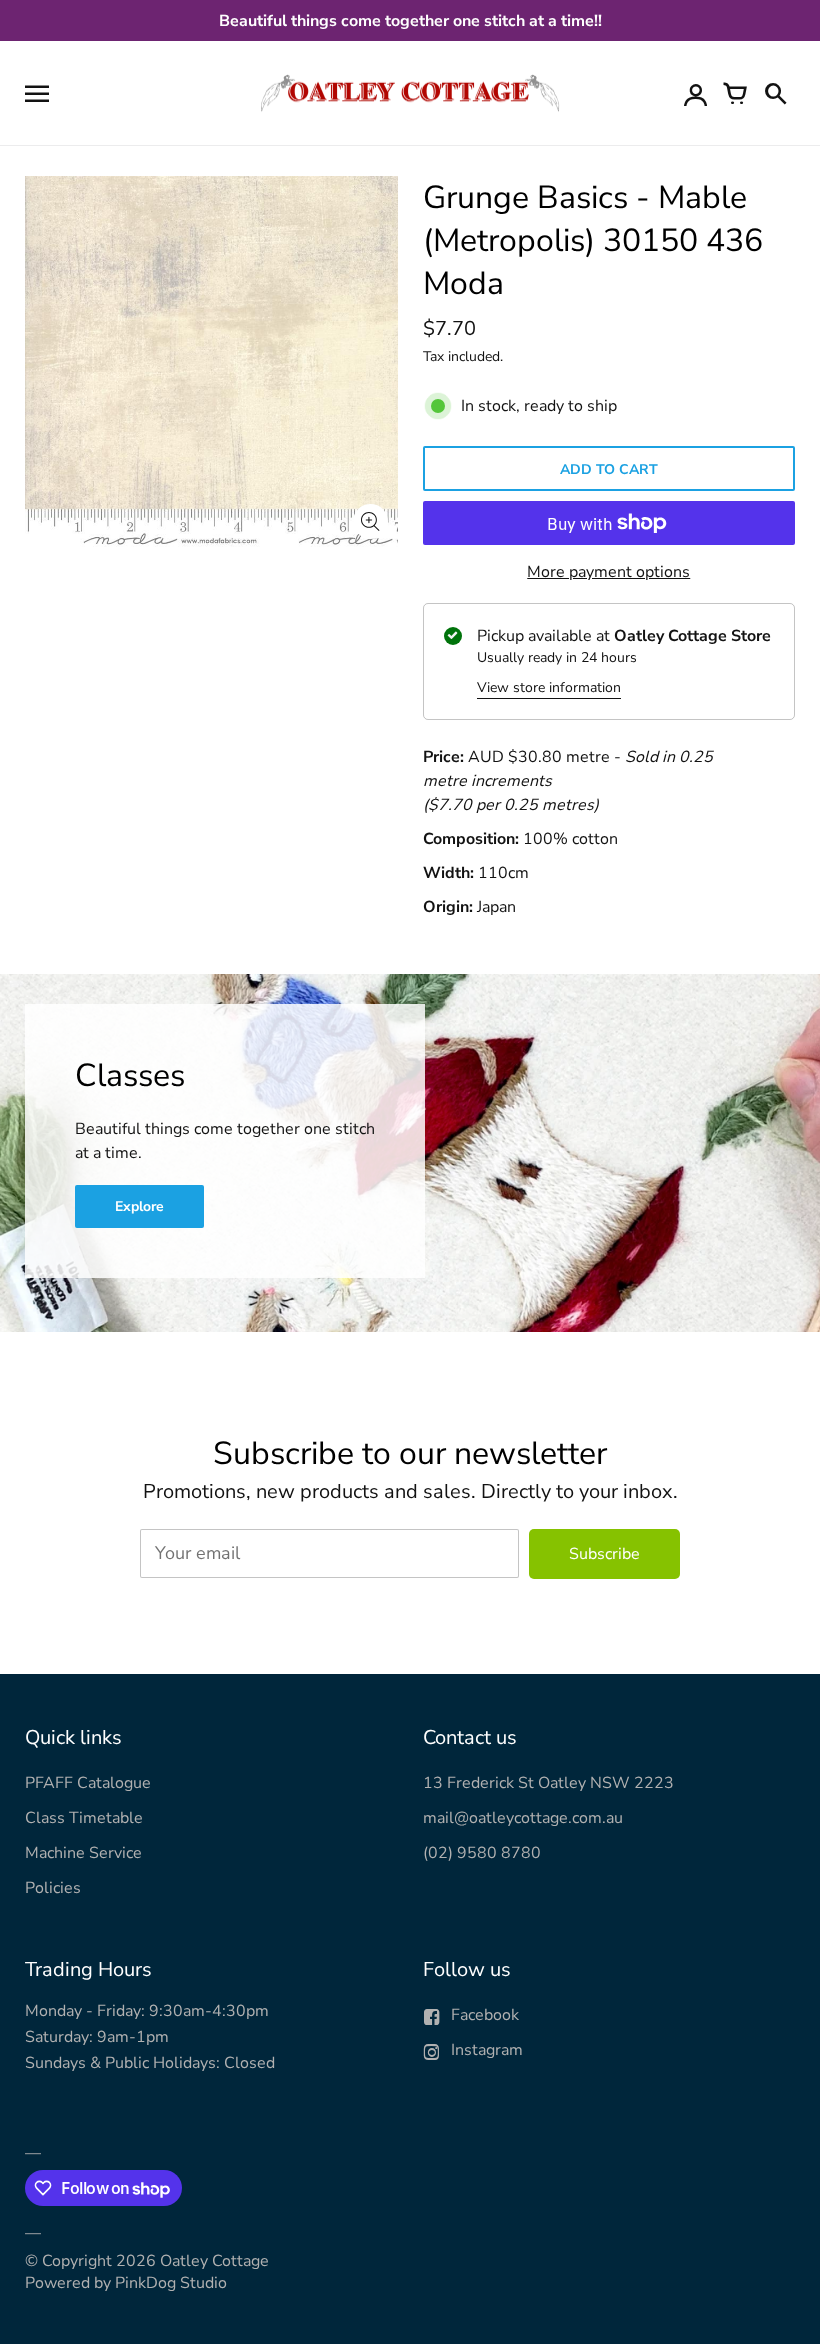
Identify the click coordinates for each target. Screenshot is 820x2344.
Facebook (485, 2015)
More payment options (608, 572)
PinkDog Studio (171, 2283)
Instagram (487, 2050)
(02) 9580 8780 (482, 1853)
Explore (139, 1206)
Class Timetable (84, 1818)
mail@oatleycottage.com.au (523, 1818)
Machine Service (83, 1853)
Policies (53, 1888)
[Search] (775, 93)
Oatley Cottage (214, 2261)
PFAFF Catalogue (88, 1783)
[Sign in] (695, 93)
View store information (549, 687)
